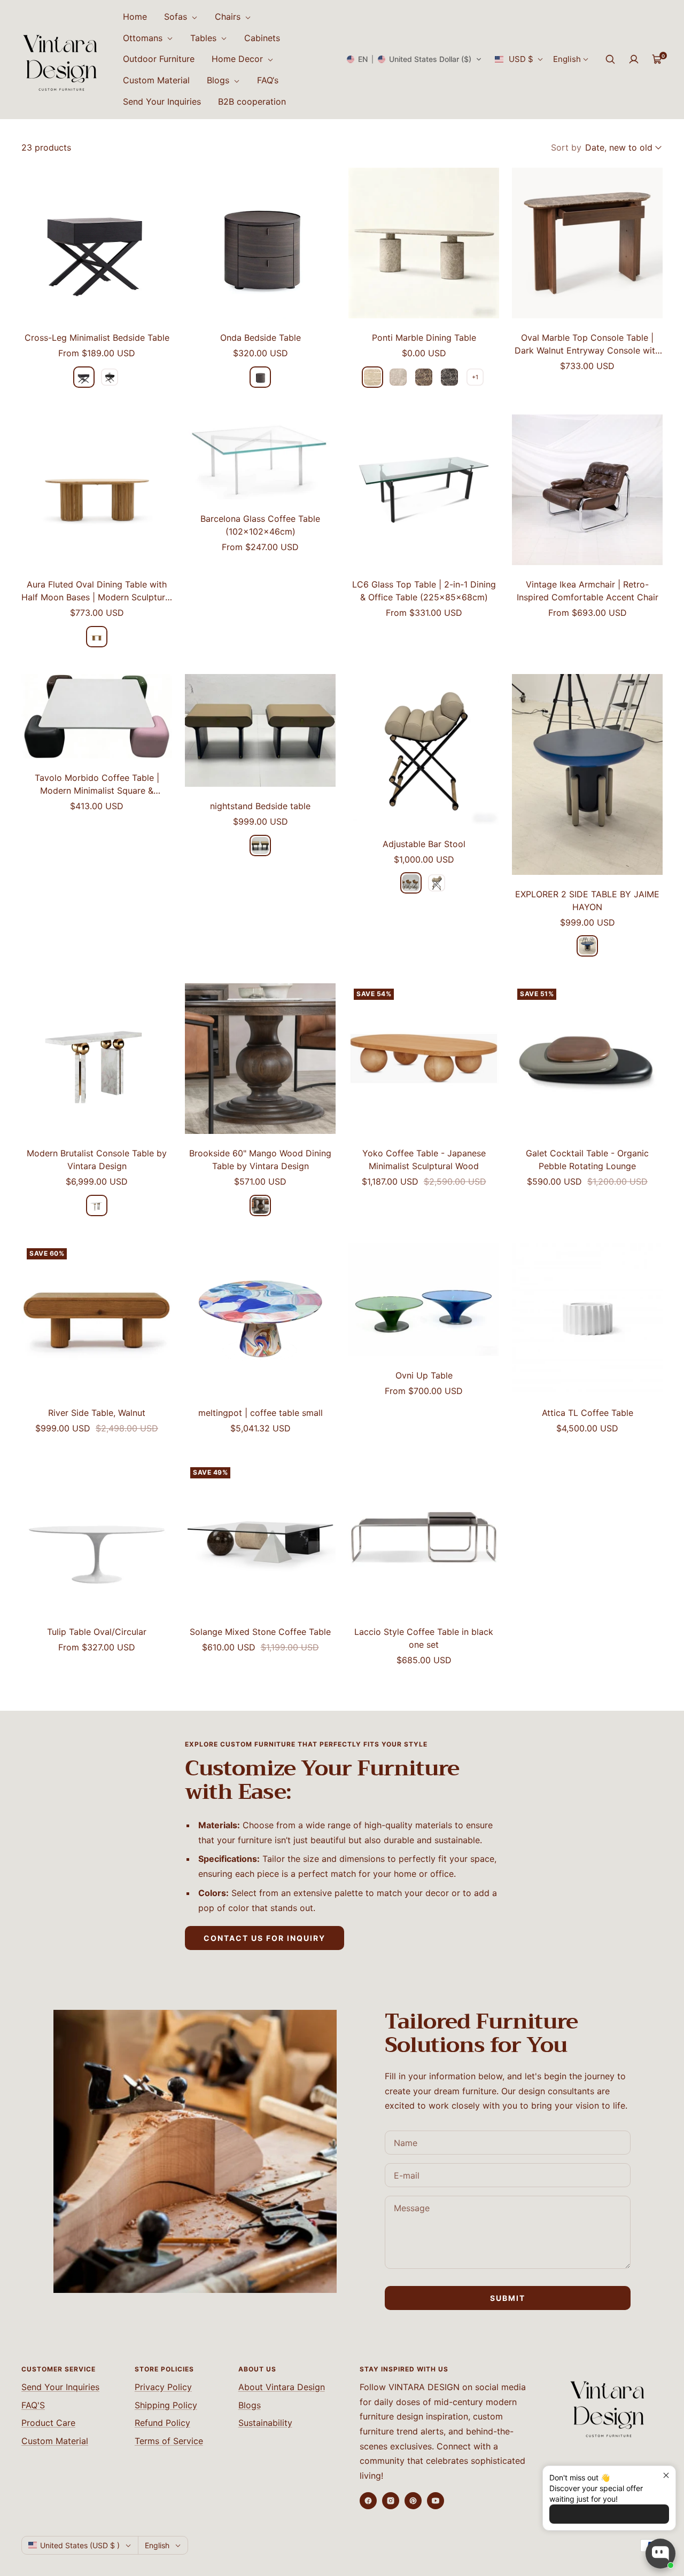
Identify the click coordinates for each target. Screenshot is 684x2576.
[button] (414, 59)
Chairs (229, 17)
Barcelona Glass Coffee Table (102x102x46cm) (260, 525)
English (567, 59)
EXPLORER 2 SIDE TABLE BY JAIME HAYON (587, 901)
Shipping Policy (166, 2405)
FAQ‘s (268, 80)
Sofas (177, 17)
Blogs (219, 80)
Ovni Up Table (424, 1375)
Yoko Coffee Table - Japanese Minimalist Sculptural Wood (424, 1160)
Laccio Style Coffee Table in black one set (424, 1638)
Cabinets (262, 38)
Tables (205, 38)
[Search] (610, 59)
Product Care (48, 2423)
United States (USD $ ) (80, 2545)
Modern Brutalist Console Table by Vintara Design (97, 1160)
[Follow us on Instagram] (391, 2501)
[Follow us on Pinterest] (413, 2501)
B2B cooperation (252, 101)
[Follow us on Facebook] (368, 2501)
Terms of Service (169, 2441)
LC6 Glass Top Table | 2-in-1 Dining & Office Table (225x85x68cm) (424, 591)
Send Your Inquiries (162, 101)
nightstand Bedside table (260, 806)
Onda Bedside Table (261, 338)
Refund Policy (162, 2423)
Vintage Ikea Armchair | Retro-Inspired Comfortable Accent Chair (588, 591)
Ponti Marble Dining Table (424, 338)
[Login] (634, 59)
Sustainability (265, 2423)
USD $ (521, 59)
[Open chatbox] (660, 2554)
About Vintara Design (282, 2387)
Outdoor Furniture (159, 59)
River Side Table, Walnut (97, 1413)
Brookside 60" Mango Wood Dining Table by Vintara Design (260, 1160)
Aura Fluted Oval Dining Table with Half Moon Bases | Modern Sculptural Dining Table (97, 591)
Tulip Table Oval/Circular (97, 1632)
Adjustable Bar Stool (424, 844)
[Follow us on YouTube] (436, 2501)
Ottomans (144, 38)
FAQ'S (33, 2405)
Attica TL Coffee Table (588, 1413)
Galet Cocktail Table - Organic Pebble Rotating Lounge (587, 1160)
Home (135, 17)
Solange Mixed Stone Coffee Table (260, 1632)
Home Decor (239, 59)
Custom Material (156, 80)
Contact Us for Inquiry (265, 1938)
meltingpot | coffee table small (261, 1413)
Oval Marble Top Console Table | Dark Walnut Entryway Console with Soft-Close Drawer (587, 344)
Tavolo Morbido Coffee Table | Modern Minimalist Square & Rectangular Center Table (97, 785)
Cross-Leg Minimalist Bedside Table (97, 338)
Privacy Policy (163, 2387)
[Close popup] (666, 2475)
